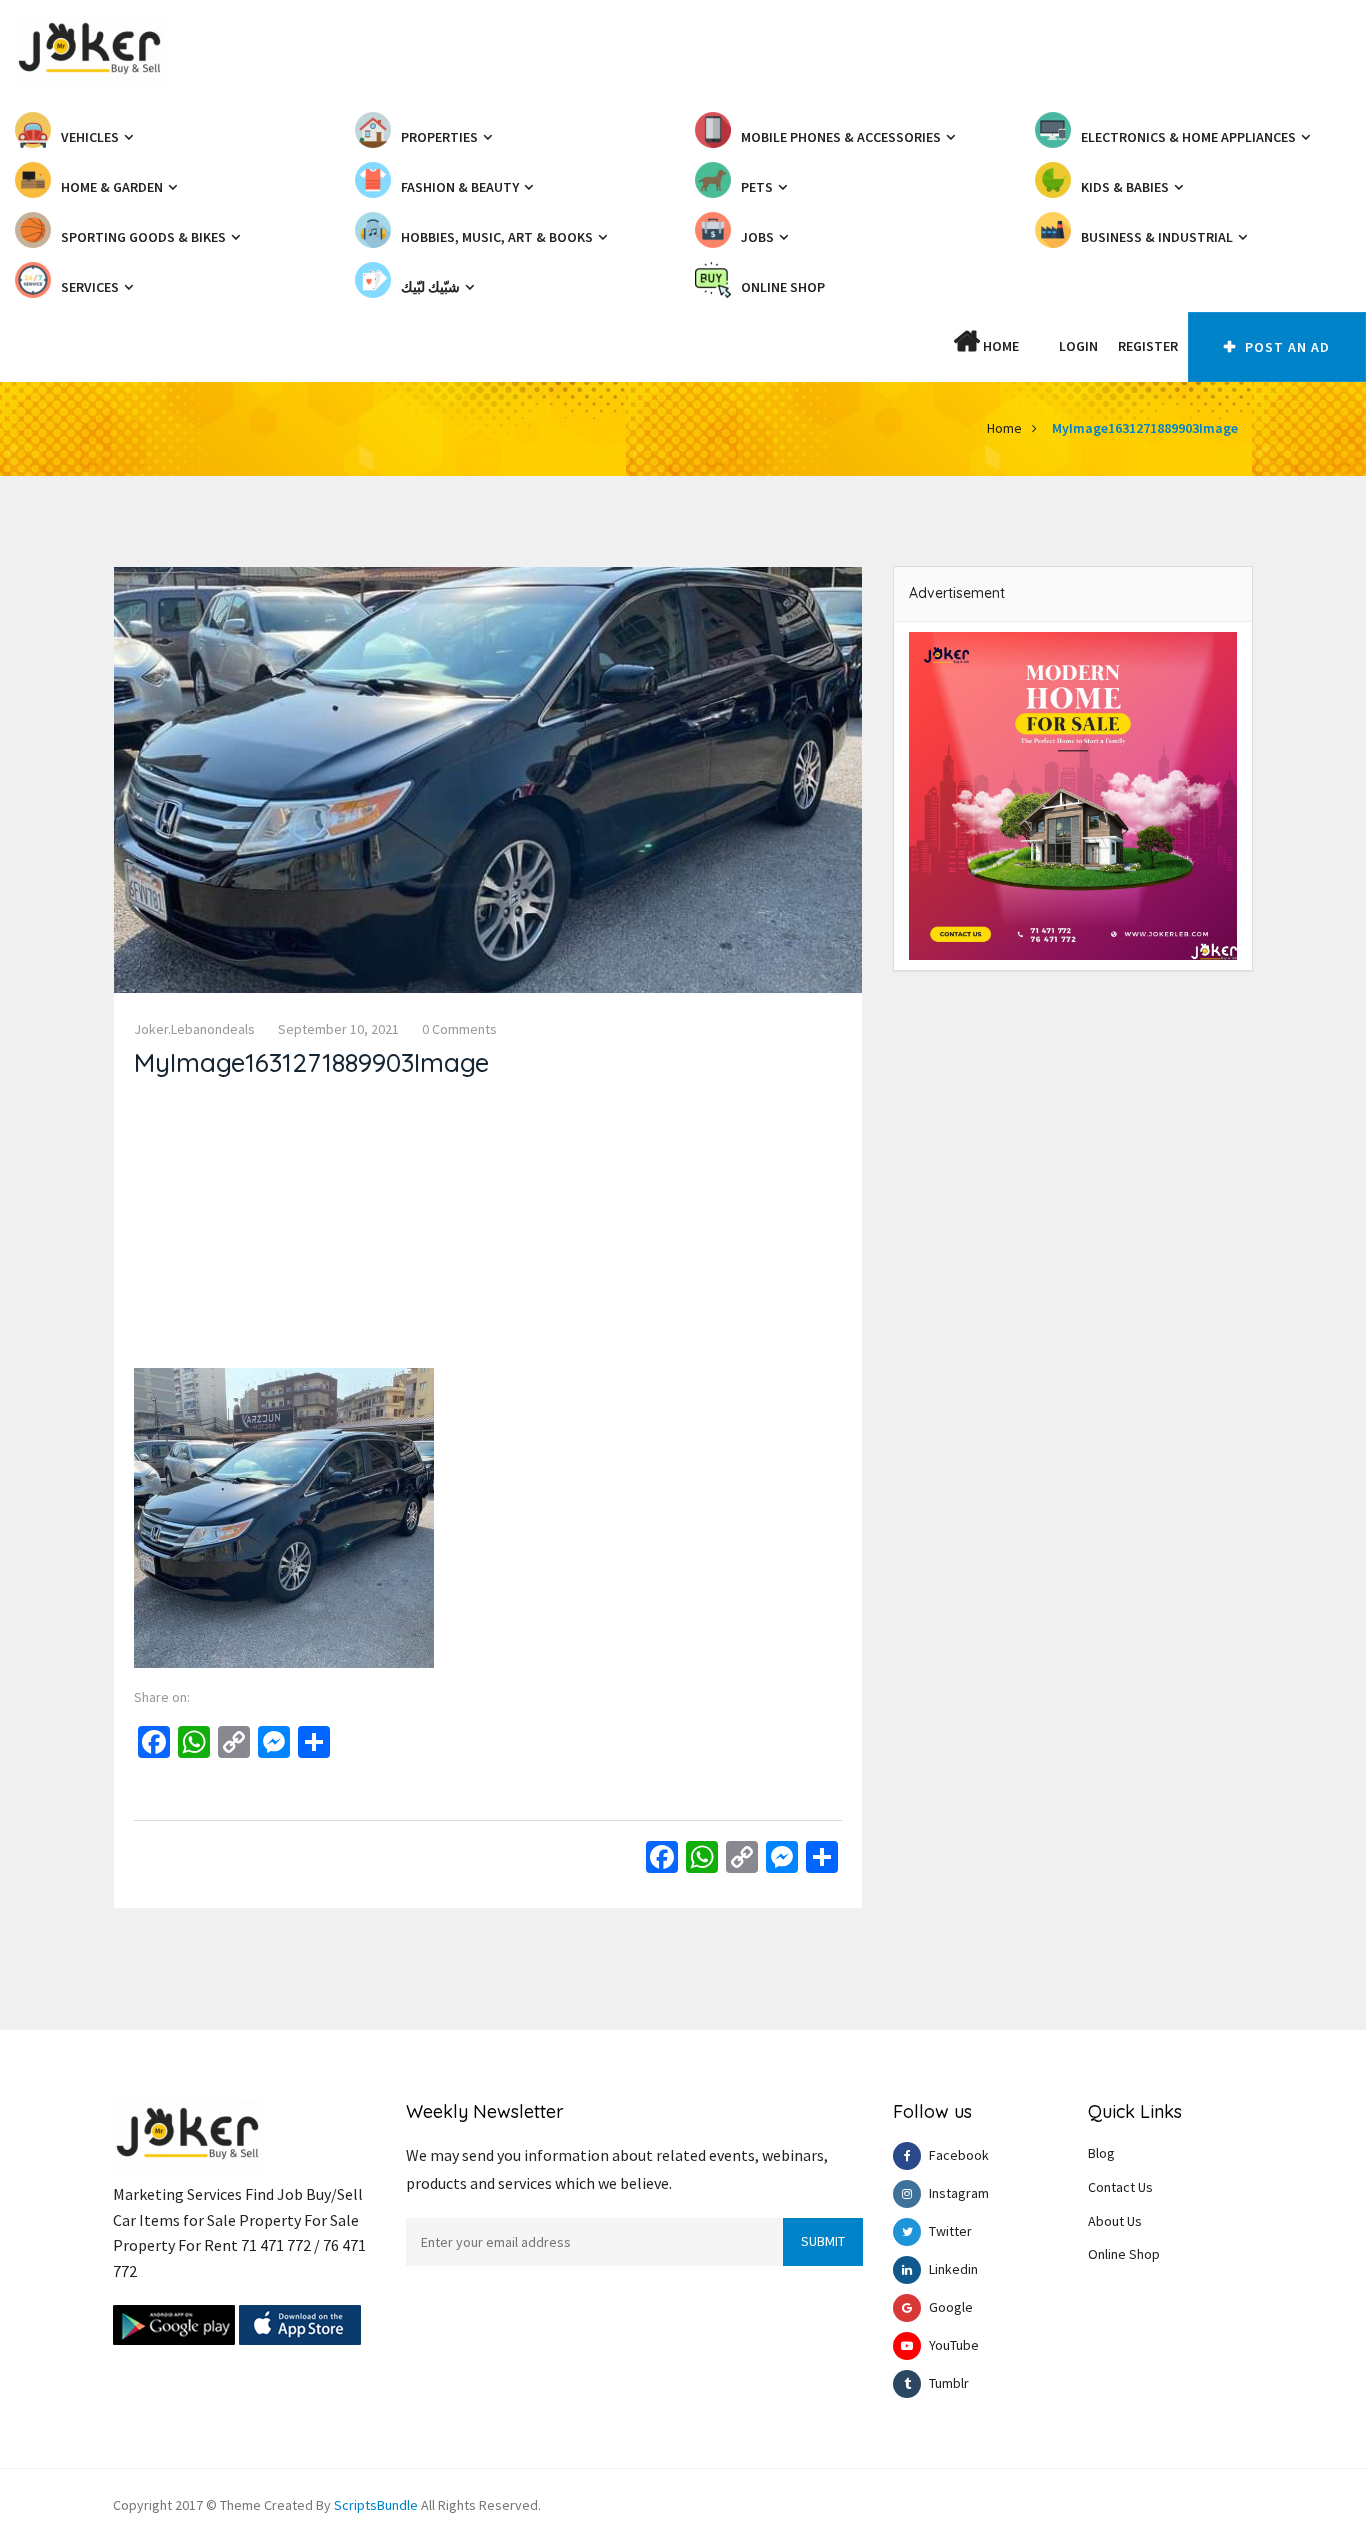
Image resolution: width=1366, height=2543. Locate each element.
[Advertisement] (488, 1228)
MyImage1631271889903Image (1145, 428)
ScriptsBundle (376, 2505)
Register (1148, 346)
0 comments (459, 1029)
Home (999, 346)
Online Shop (1124, 2254)
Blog (1101, 2153)
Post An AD (1285, 347)
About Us (1115, 2221)
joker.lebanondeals (194, 1029)
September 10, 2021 (338, 1029)
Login (1078, 346)
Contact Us (1120, 2187)
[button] (1039, 346)
